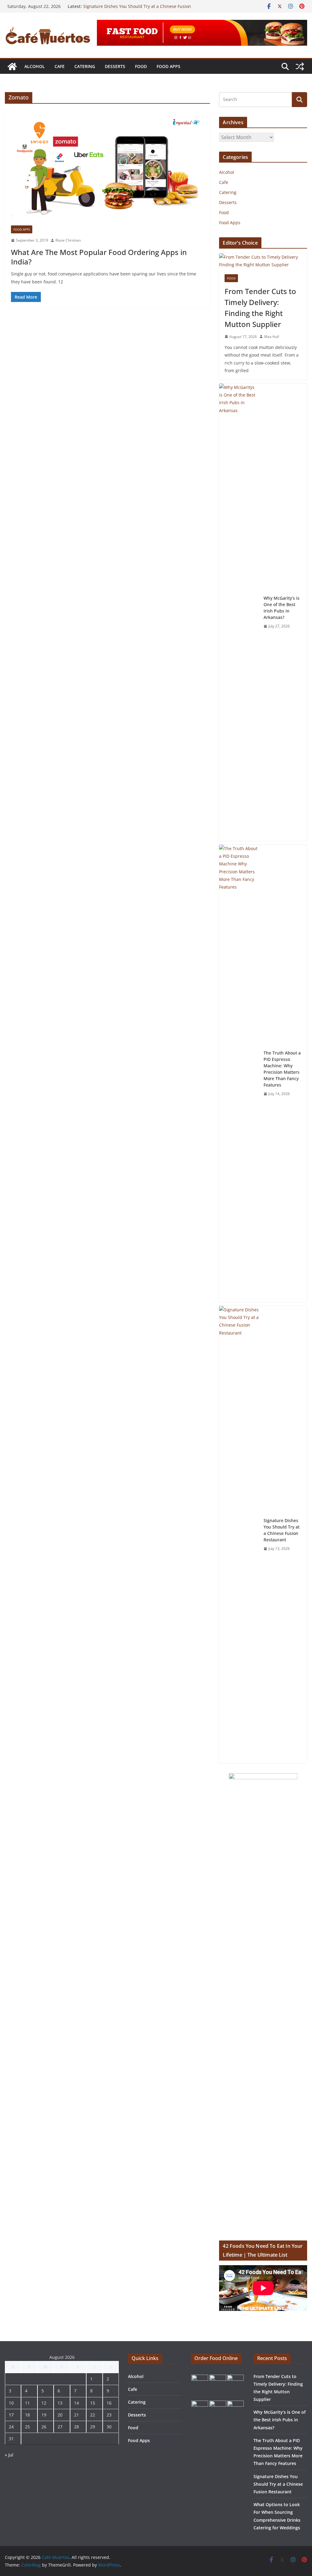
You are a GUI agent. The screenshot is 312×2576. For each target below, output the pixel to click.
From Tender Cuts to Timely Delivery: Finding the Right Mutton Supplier (260, 308)
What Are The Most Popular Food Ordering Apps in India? (99, 257)
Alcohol (35, 66)
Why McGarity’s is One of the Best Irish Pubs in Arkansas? (282, 608)
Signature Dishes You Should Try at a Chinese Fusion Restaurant (282, 1530)
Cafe (60, 66)
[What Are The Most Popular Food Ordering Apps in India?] (107, 170)
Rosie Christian (68, 240)
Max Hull (272, 337)
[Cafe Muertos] (12, 66)
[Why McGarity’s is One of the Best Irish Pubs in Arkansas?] (239, 612)
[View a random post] (300, 66)
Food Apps (168, 66)
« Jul (9, 2455)
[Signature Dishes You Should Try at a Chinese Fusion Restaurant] (239, 1535)
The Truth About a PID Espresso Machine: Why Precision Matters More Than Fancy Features (282, 1069)
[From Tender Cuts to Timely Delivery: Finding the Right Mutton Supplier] (263, 261)
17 (11, 2415)
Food (141, 66)
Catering (85, 66)
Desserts (115, 66)
